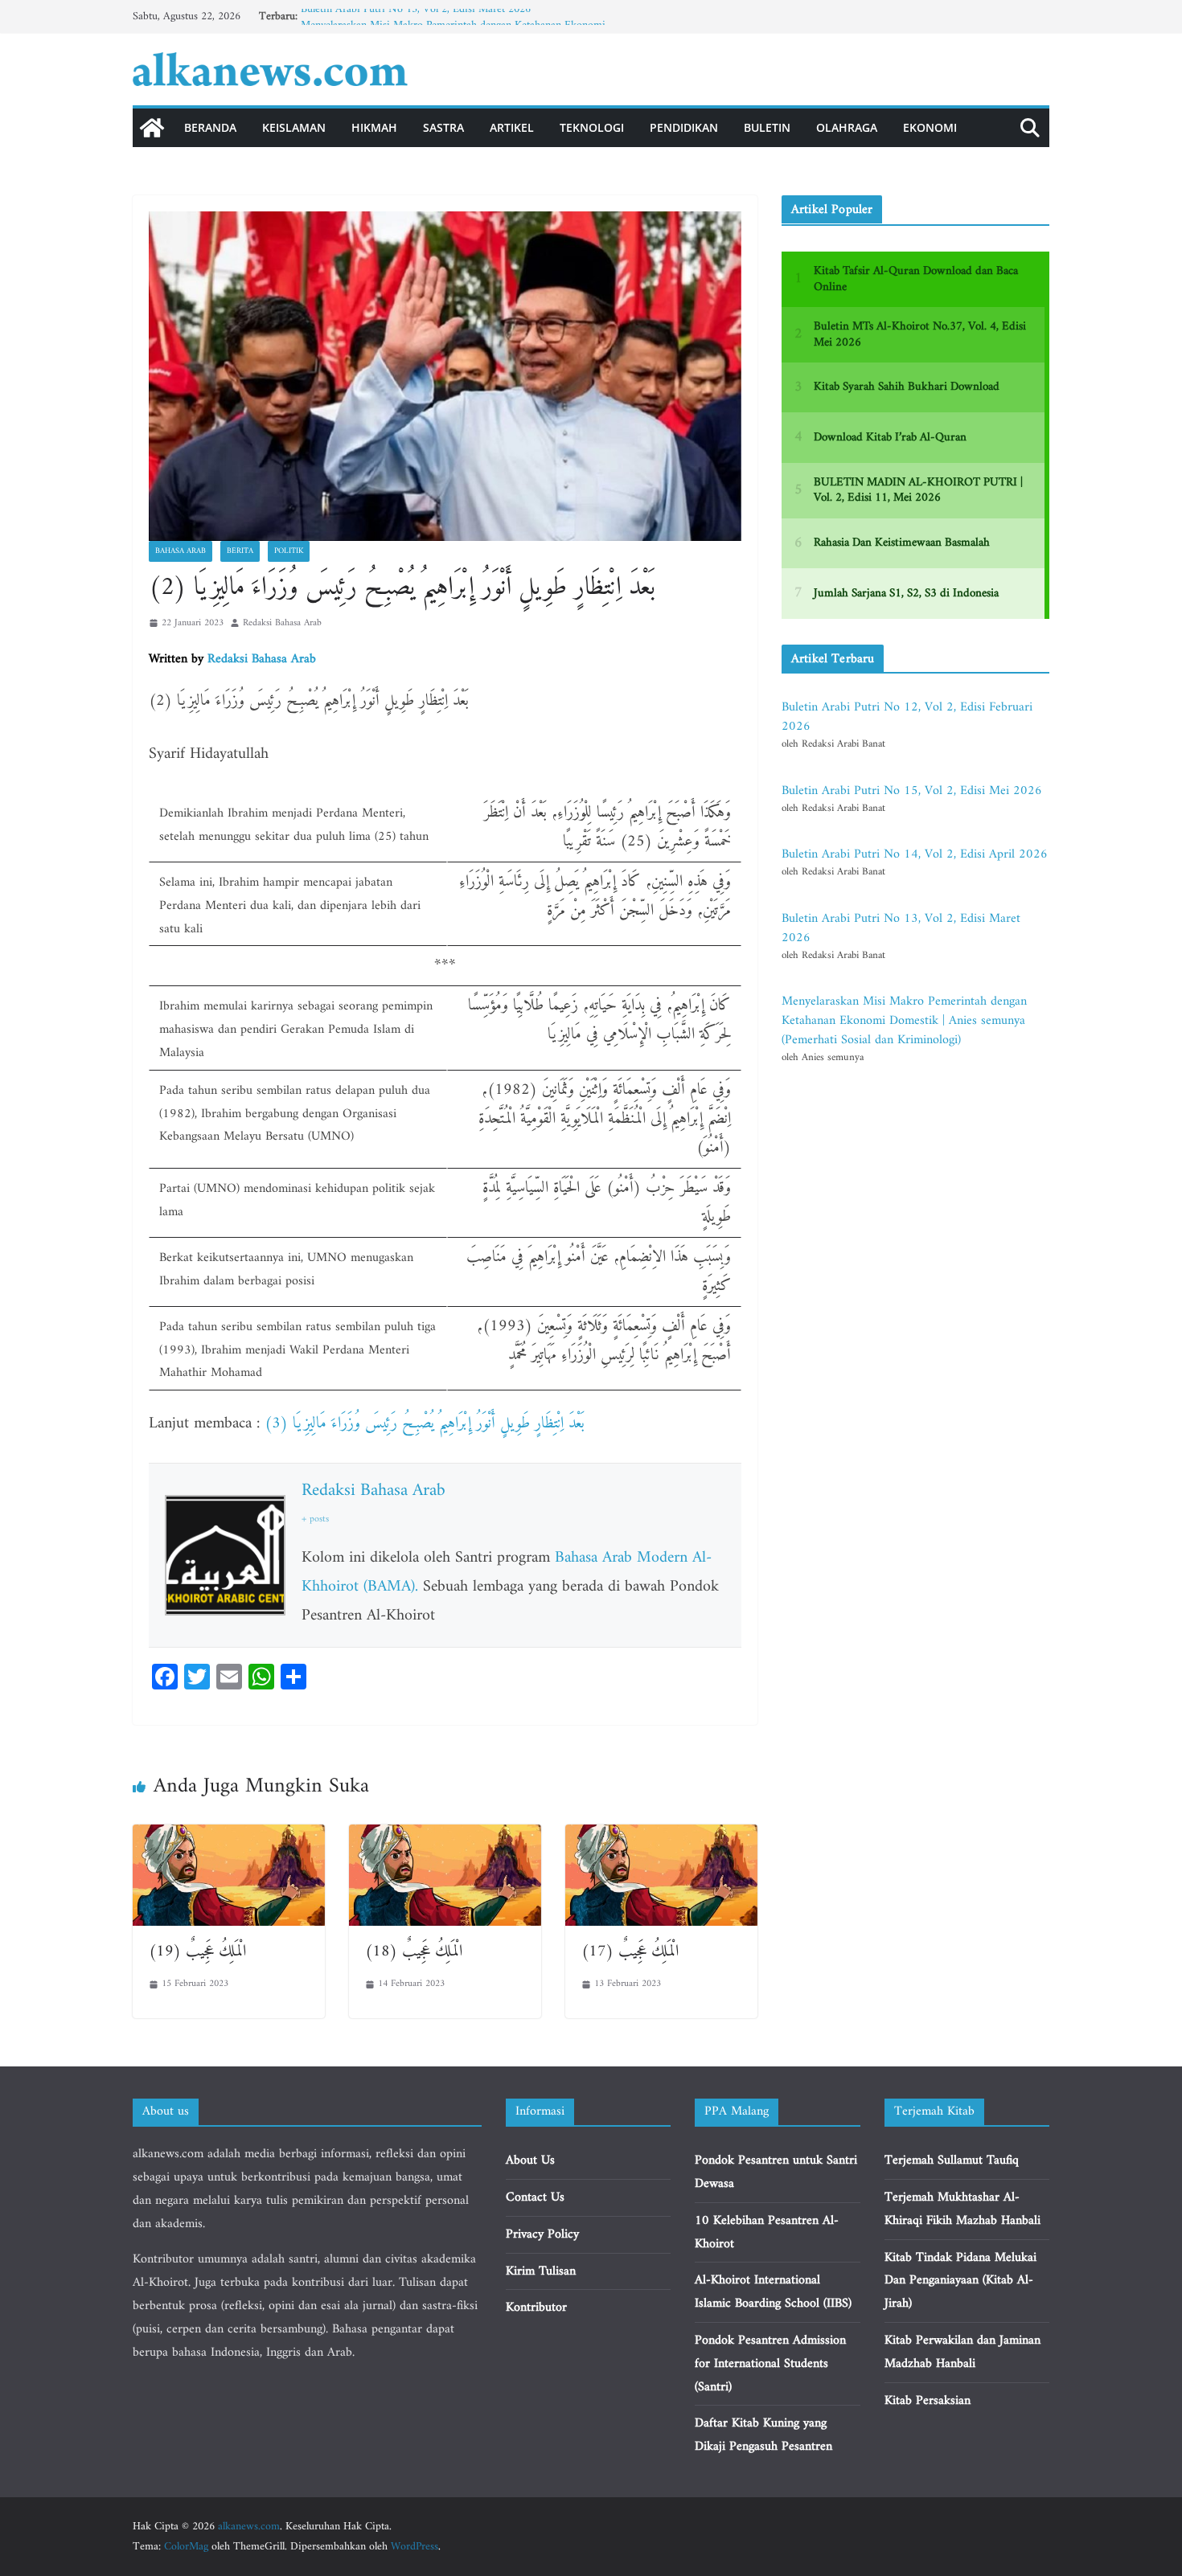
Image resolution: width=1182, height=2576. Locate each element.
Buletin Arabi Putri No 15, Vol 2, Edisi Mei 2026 (912, 791)
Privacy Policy (542, 2234)
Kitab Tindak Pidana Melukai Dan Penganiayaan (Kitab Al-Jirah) (960, 2281)
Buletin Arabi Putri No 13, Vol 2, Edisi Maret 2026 (416, 16)
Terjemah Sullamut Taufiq (952, 2160)
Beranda (210, 127)
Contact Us (535, 2197)
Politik (289, 551)
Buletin (767, 127)
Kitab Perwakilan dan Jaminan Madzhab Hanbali (962, 2352)
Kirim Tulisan (541, 2271)
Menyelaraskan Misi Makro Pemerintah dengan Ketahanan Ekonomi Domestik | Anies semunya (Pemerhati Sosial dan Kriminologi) (904, 1021)
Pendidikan (684, 127)
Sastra (443, 127)
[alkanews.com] (152, 128)
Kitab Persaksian (928, 2401)
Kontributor (536, 2308)
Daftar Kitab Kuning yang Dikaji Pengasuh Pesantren (763, 2435)
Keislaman (294, 127)
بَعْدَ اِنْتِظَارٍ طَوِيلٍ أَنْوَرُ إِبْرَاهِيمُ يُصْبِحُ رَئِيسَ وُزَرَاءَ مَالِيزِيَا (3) (425, 1424)
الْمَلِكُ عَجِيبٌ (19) (197, 1952)
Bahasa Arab (181, 551)
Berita (240, 551)
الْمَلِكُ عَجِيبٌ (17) (630, 1952)
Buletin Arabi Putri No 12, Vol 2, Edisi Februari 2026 (907, 717)
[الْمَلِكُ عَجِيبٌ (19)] (229, 1836)
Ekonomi (930, 127)
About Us (530, 2160)
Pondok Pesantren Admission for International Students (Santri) (770, 2364)
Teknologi (592, 127)
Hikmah (374, 127)
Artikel (512, 127)
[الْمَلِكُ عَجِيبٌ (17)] (661, 1836)
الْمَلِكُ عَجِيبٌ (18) (414, 1952)
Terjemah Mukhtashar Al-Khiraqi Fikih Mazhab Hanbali (962, 2209)
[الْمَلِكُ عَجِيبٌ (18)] (445, 1836)
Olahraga (847, 127)
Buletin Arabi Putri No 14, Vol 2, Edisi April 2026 (915, 854)
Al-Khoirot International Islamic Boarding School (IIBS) (773, 2292)
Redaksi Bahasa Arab (282, 623)
